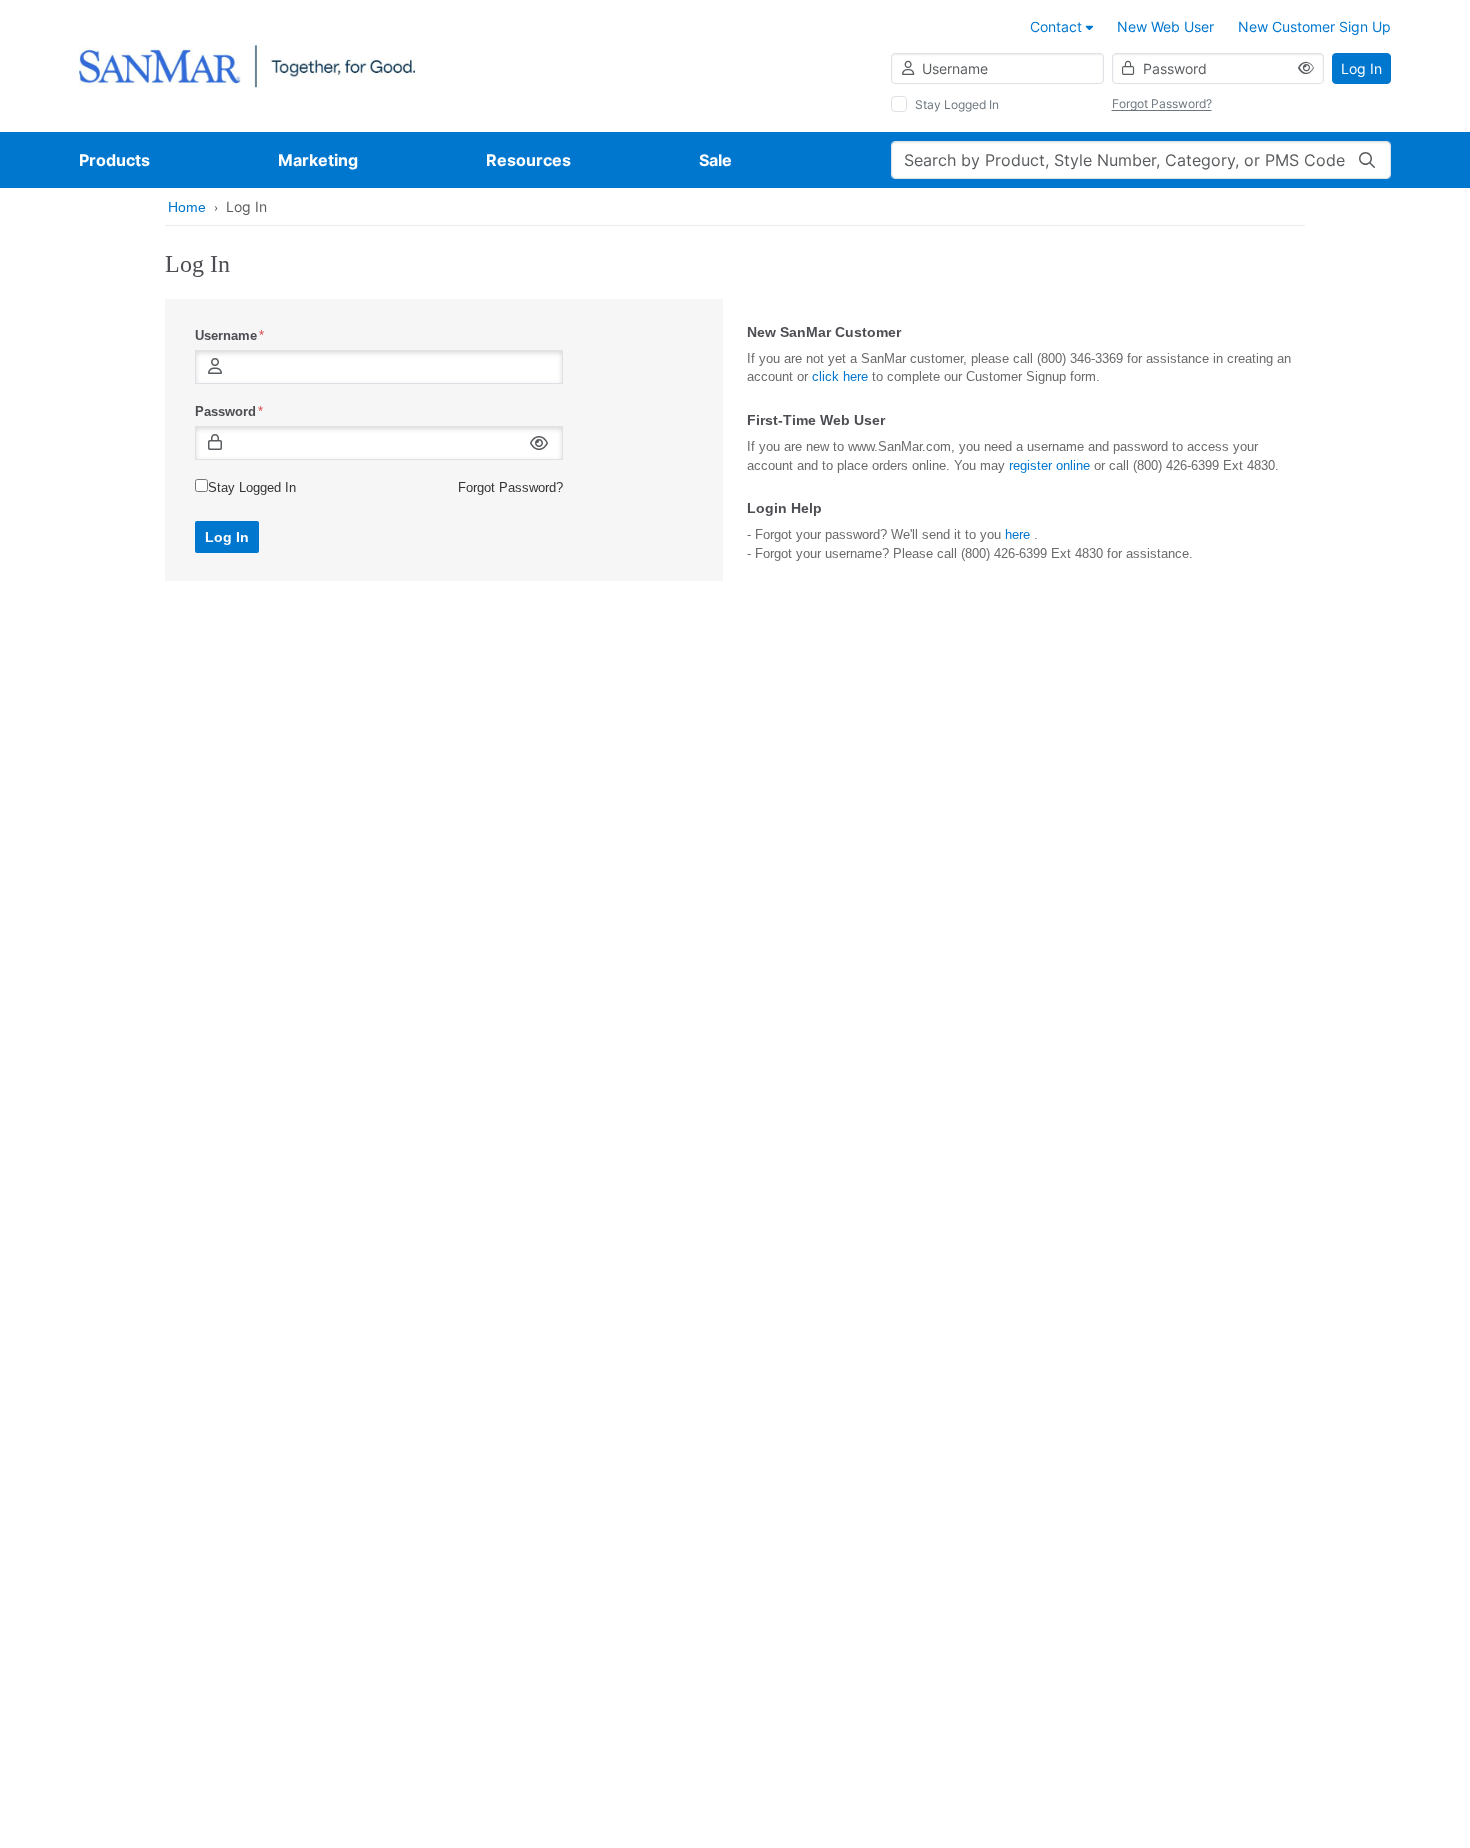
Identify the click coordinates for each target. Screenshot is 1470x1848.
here (1017, 534)
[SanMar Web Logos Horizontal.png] (247, 64)
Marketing (318, 160)
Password (225, 411)
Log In (1361, 68)
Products (114, 160)
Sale (715, 160)
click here (840, 376)
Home (187, 207)
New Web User (1165, 26)
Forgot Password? (1162, 103)
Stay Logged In (957, 104)
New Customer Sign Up (1314, 26)
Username (226, 335)
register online (1049, 465)
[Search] (1367, 160)
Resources (528, 160)
